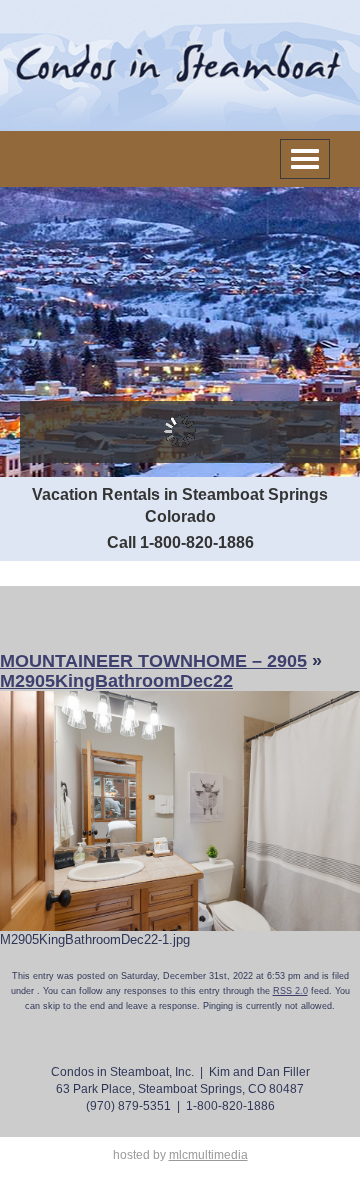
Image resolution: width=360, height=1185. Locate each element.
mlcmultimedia (208, 1155)
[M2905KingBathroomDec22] (180, 809)
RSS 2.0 (290, 991)
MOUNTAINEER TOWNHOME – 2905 (153, 661)
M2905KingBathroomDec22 (116, 681)
